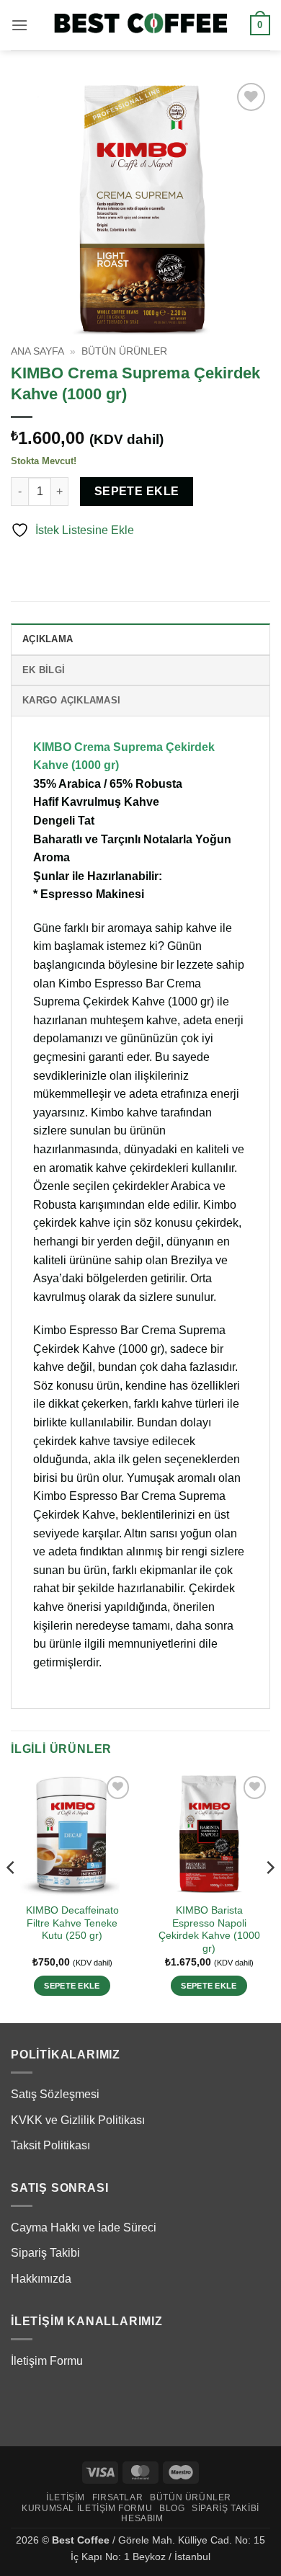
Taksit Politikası (50, 2145)
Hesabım (142, 2518)
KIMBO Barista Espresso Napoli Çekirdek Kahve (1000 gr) (209, 1929)
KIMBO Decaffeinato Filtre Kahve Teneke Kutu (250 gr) (72, 1923)
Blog (172, 2508)
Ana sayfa (37, 351)
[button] (19, 25)
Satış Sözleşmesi (55, 2094)
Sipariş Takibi (45, 2253)
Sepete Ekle (137, 491)
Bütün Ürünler (124, 351)
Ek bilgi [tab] (44, 670)
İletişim (66, 2497)
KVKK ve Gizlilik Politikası (78, 2120)
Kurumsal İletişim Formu (87, 2508)
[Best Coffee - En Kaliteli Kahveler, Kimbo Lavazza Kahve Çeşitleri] (141, 25)
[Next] (269, 1896)
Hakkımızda (41, 2279)
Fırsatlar (118, 2497)
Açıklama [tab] (48, 639)
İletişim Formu (47, 2361)
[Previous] (12, 1896)
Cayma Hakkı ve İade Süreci (84, 2228)
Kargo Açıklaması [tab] (71, 700)
